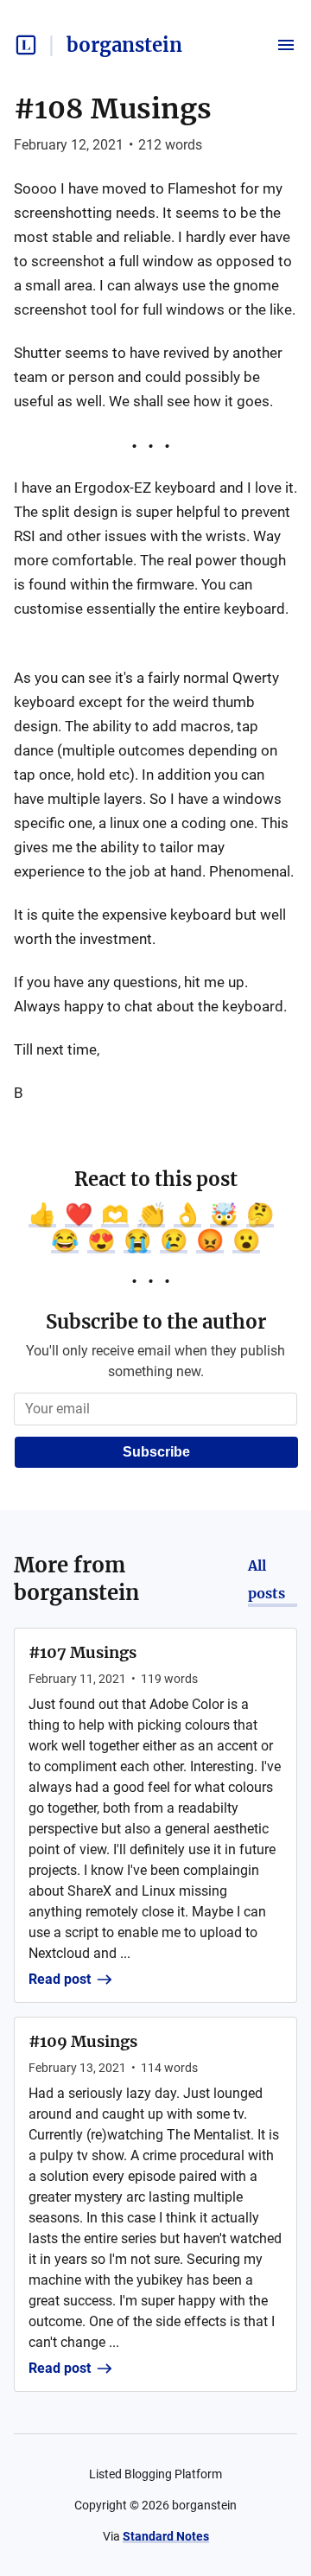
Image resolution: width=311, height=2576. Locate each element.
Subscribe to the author (156, 1322)
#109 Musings (83, 2041)
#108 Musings (113, 109)
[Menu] (286, 45)
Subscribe (156, 1452)
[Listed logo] (26, 45)
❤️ (79, 1215)
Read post (60, 1979)
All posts (267, 1579)
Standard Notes (166, 2536)
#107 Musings (83, 1652)
